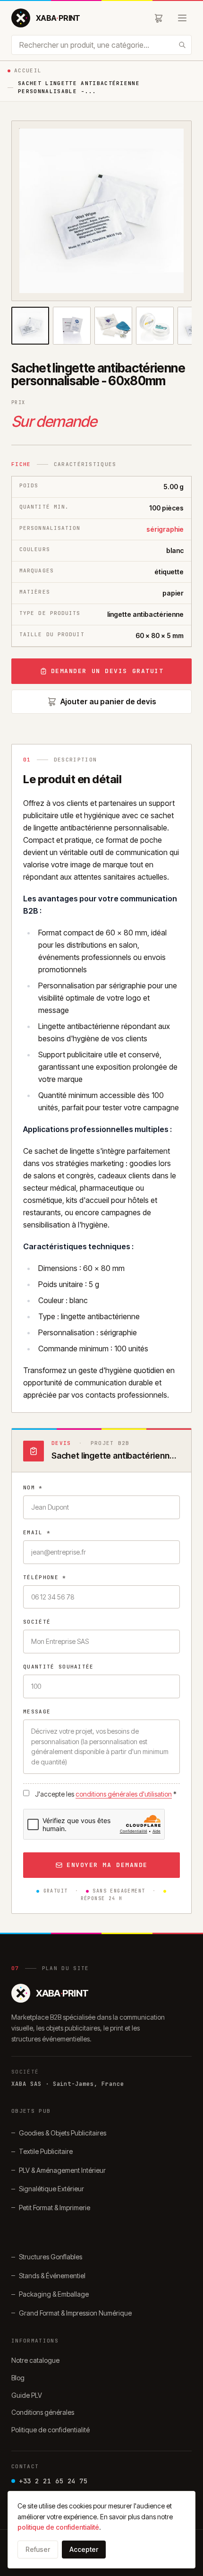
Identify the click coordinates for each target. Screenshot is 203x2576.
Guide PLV (27, 2395)
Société (37, 1622)
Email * (37, 1532)
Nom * (33, 1487)
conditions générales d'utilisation (124, 1794)
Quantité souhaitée (59, 1667)
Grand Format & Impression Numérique (75, 2313)
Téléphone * (45, 1577)
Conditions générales (43, 2412)
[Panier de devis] (159, 18)
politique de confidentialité (58, 2527)
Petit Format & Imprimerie (55, 2208)
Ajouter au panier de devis (108, 701)
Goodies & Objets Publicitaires (63, 2133)
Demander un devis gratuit (107, 671)
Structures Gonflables (51, 2257)
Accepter (84, 2549)
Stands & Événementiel (52, 2276)
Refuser (38, 2549)
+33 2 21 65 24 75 (53, 2481)
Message (37, 1712)
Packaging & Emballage (54, 2294)
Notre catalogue (35, 2360)
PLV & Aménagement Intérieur (62, 2170)
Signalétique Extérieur (51, 2189)
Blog (18, 2378)
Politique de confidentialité (51, 2430)
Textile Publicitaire (46, 2151)
